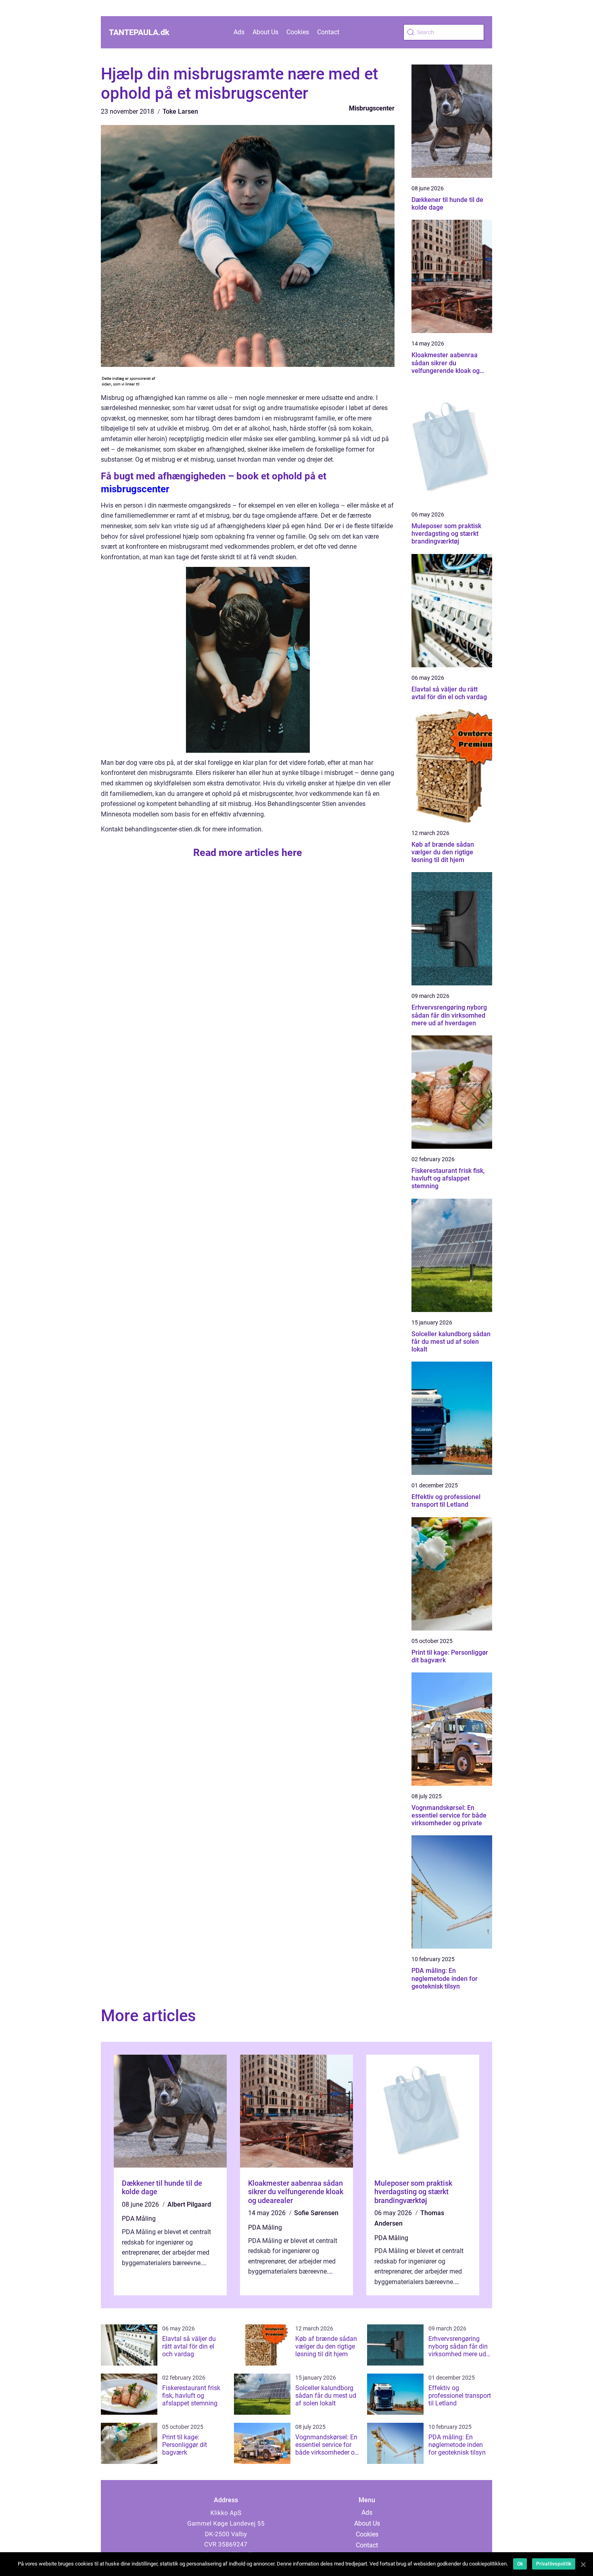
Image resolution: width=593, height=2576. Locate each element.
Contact (328, 32)
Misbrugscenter (372, 108)
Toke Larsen (180, 111)
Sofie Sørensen (316, 2213)
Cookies (298, 32)
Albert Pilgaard (189, 2204)
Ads (239, 32)
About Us (265, 32)
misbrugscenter (135, 489)
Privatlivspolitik (554, 2564)
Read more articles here (248, 853)
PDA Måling (139, 2219)
